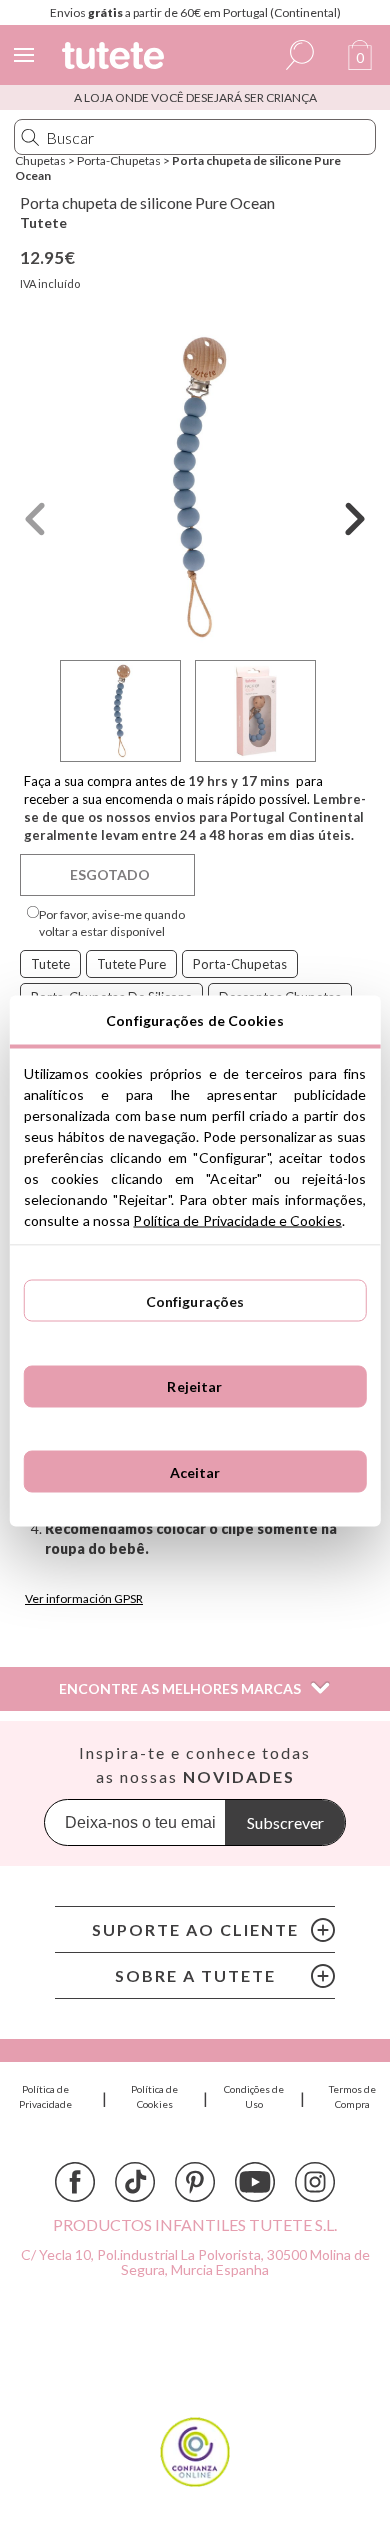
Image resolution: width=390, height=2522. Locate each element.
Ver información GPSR (84, 1598)
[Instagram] (315, 2182)
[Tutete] (116, 58)
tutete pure (131, 964)
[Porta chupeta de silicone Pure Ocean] (195, 487)
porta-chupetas (240, 964)
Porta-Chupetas (119, 160)
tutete (50, 964)
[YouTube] (255, 2182)
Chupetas (40, 160)
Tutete (43, 222)
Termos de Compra (352, 2096)
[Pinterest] (195, 2182)
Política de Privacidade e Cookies (237, 1220)
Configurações (195, 1300)
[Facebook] (75, 2182)
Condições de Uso (254, 2096)
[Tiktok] (135, 2182)
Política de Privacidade (45, 2096)
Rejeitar (194, 1386)
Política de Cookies (154, 2096)
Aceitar (195, 1471)
